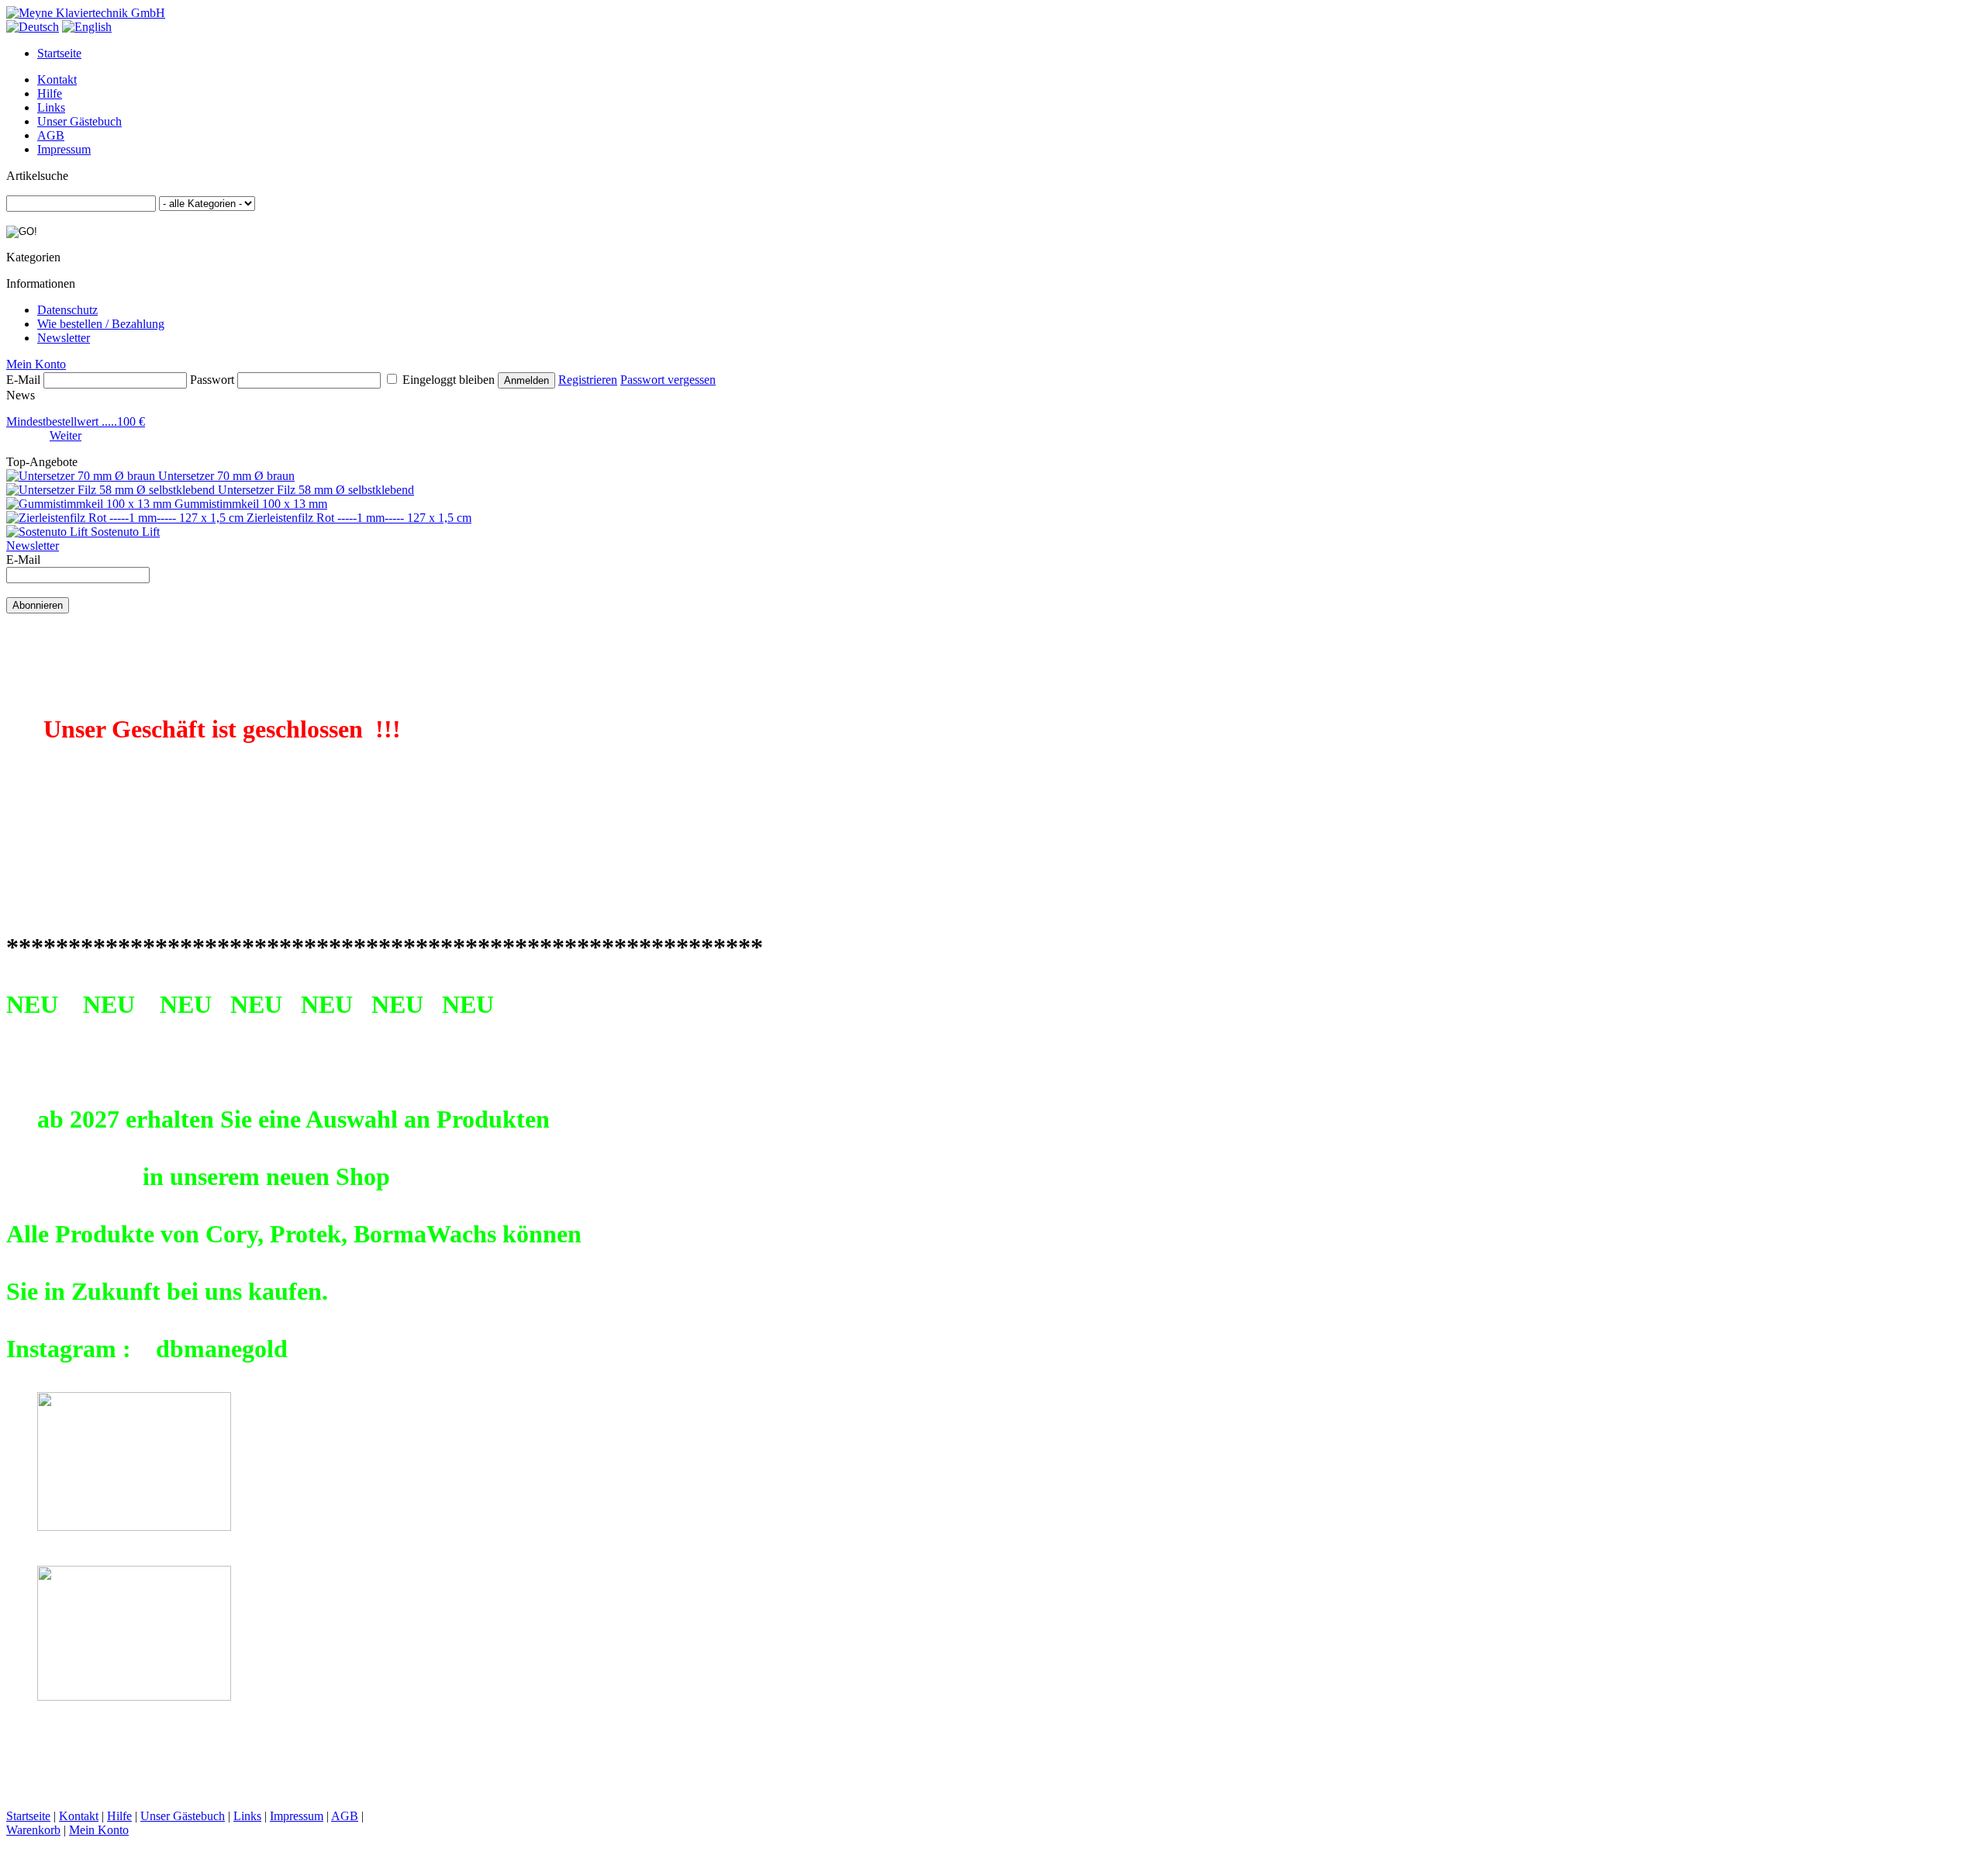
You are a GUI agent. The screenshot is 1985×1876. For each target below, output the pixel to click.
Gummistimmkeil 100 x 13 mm (251, 504)
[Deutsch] (33, 27)
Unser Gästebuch (79, 121)
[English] (87, 27)
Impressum (64, 149)
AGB (51, 135)
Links (51, 107)
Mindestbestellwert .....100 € (76, 421)
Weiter (66, 435)
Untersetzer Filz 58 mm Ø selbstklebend (316, 490)
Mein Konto (36, 364)
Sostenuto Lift (125, 532)
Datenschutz (67, 310)
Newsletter (64, 338)
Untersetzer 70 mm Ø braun (226, 476)
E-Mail (23, 380)
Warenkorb (33, 1830)
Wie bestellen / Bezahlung (101, 324)
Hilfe (50, 93)
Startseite (59, 53)
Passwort (212, 380)
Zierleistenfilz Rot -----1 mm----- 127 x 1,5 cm (359, 518)
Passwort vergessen (668, 380)
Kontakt (57, 79)
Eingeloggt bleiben (449, 380)
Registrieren (588, 380)
